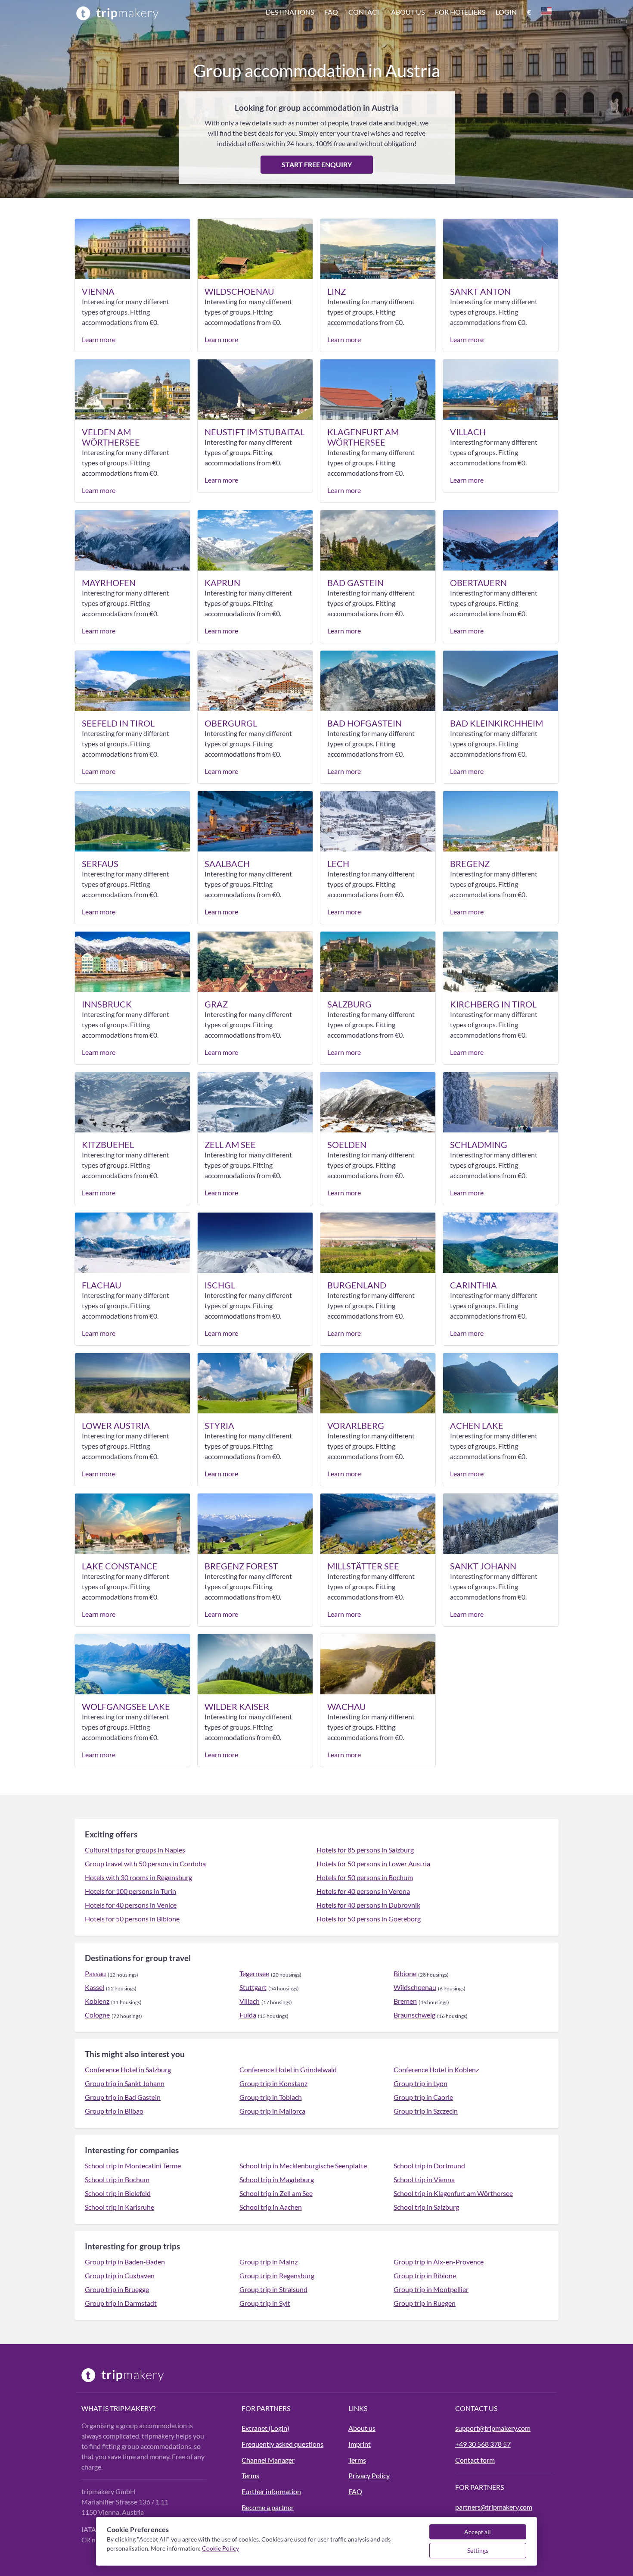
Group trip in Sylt (265, 2303)
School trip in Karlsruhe (119, 2207)
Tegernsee (254, 1973)
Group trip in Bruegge (117, 2289)
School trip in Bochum (117, 2179)
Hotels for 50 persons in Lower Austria (373, 1863)
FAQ (355, 2491)
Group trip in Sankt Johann (125, 2083)
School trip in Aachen (271, 2207)
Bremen (405, 2001)
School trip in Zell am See (276, 2193)
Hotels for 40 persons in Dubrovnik (368, 1905)
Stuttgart (253, 1987)
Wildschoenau (415, 1987)
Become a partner (268, 2507)
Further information (271, 2491)
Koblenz (97, 2001)
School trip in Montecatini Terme (133, 2166)
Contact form (475, 2460)
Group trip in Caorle (423, 2097)
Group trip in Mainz (268, 2262)
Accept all (478, 2532)
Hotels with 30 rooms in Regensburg (138, 1877)
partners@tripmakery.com (494, 2507)
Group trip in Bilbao (114, 2111)
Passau (95, 1973)
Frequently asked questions (282, 2444)
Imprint (360, 2444)
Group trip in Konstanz (273, 2083)
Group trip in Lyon (420, 2083)
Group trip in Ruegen (425, 2303)
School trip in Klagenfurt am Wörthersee (453, 2193)
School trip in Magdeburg (277, 2179)
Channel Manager (268, 2460)
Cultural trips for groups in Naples (135, 1850)
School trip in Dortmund (429, 2166)
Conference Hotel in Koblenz (436, 2069)
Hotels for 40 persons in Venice (131, 1905)
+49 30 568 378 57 (483, 2444)
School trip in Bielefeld (118, 2193)
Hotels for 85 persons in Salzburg (365, 1850)
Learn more (99, 339)
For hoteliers (460, 12)
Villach (250, 2001)
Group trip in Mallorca (272, 2111)
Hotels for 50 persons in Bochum (365, 1877)
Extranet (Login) (265, 2428)
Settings (478, 2550)
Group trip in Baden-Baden (125, 2262)
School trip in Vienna (424, 2179)
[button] (409, 13)
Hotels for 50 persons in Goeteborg (369, 1919)
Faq (331, 12)
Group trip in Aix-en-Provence (439, 2262)
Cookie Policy (220, 2548)
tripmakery (131, 2408)
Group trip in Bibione (425, 2275)
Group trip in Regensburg (277, 2275)
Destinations (290, 12)
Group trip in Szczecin (426, 2111)
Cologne (97, 2015)
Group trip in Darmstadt (121, 2303)
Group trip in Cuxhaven (120, 2275)
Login (506, 12)
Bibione (405, 1973)
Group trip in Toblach (271, 2097)
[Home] (118, 13)
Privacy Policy (369, 2475)
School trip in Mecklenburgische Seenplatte (303, 2166)
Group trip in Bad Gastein (123, 2097)
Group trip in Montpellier (431, 2289)
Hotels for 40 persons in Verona (363, 1891)
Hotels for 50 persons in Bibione (132, 1919)
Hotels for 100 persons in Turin (130, 1891)
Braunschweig (414, 2015)
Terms (250, 2475)
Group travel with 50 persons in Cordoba (145, 1863)
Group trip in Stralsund (273, 2289)
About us (408, 12)
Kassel (95, 1987)
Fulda (248, 2015)
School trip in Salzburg (426, 2207)
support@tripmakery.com (493, 2428)
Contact (365, 12)
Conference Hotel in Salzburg (128, 2069)
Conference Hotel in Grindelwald (288, 2069)
